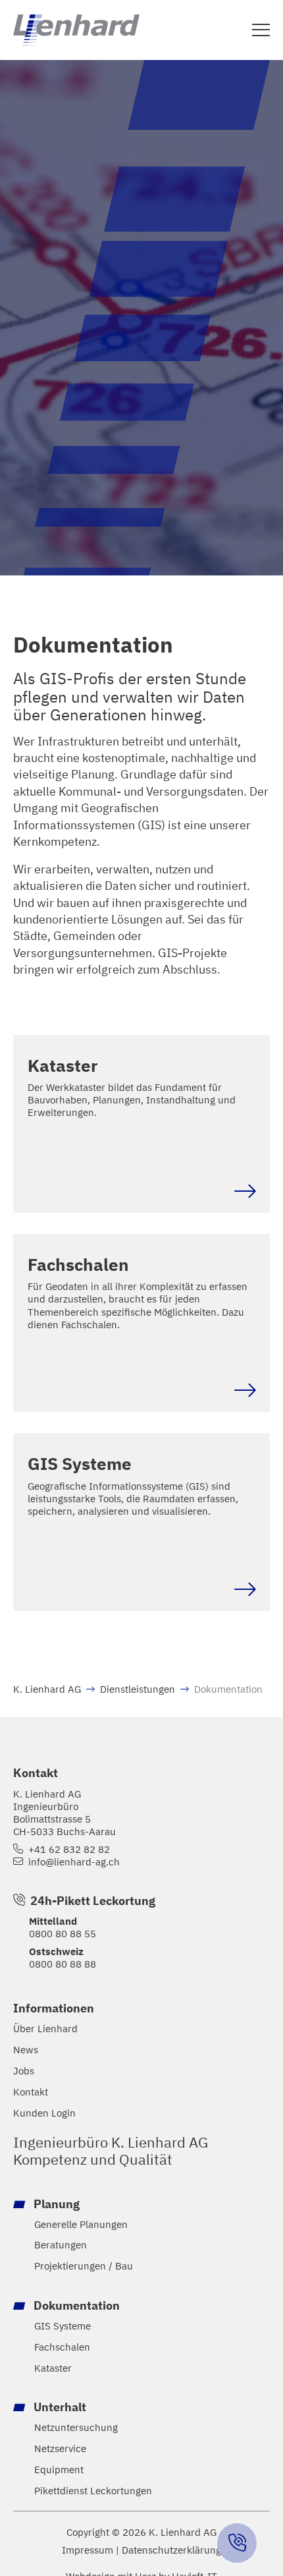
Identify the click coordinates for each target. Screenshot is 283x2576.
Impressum (88, 2550)
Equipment (59, 2470)
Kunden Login (44, 2113)
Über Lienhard (45, 2029)
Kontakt (31, 2092)
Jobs (24, 2071)
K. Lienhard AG (47, 1689)
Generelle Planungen (81, 2224)
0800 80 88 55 (63, 1933)
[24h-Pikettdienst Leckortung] (237, 2543)
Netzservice (60, 2448)
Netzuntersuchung (76, 2427)
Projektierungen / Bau (84, 2266)
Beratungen (61, 2245)
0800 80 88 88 (63, 1964)
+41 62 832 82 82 (69, 1849)
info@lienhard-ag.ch (74, 1862)
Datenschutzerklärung (171, 2550)
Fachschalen (62, 2347)
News (26, 2050)
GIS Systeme (63, 2326)
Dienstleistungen (138, 1689)
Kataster (53, 2368)
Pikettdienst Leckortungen (93, 2491)
